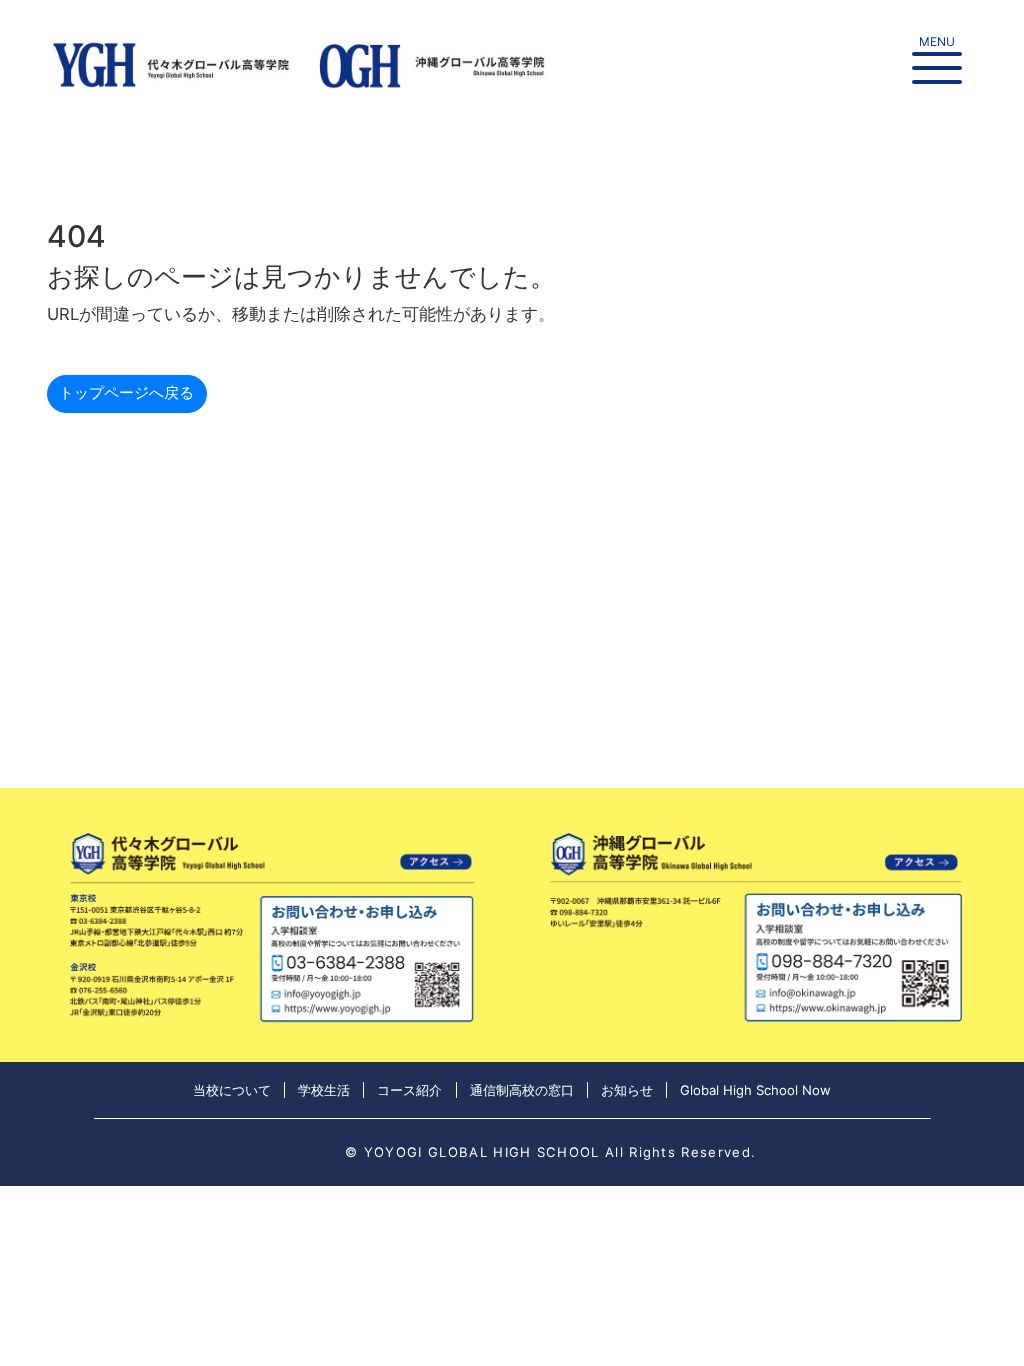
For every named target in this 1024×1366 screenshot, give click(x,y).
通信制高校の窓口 (522, 1090)
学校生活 (324, 1090)
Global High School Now (755, 1090)
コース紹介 (409, 1090)
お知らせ (627, 1090)
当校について (232, 1090)
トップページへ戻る (126, 392)
